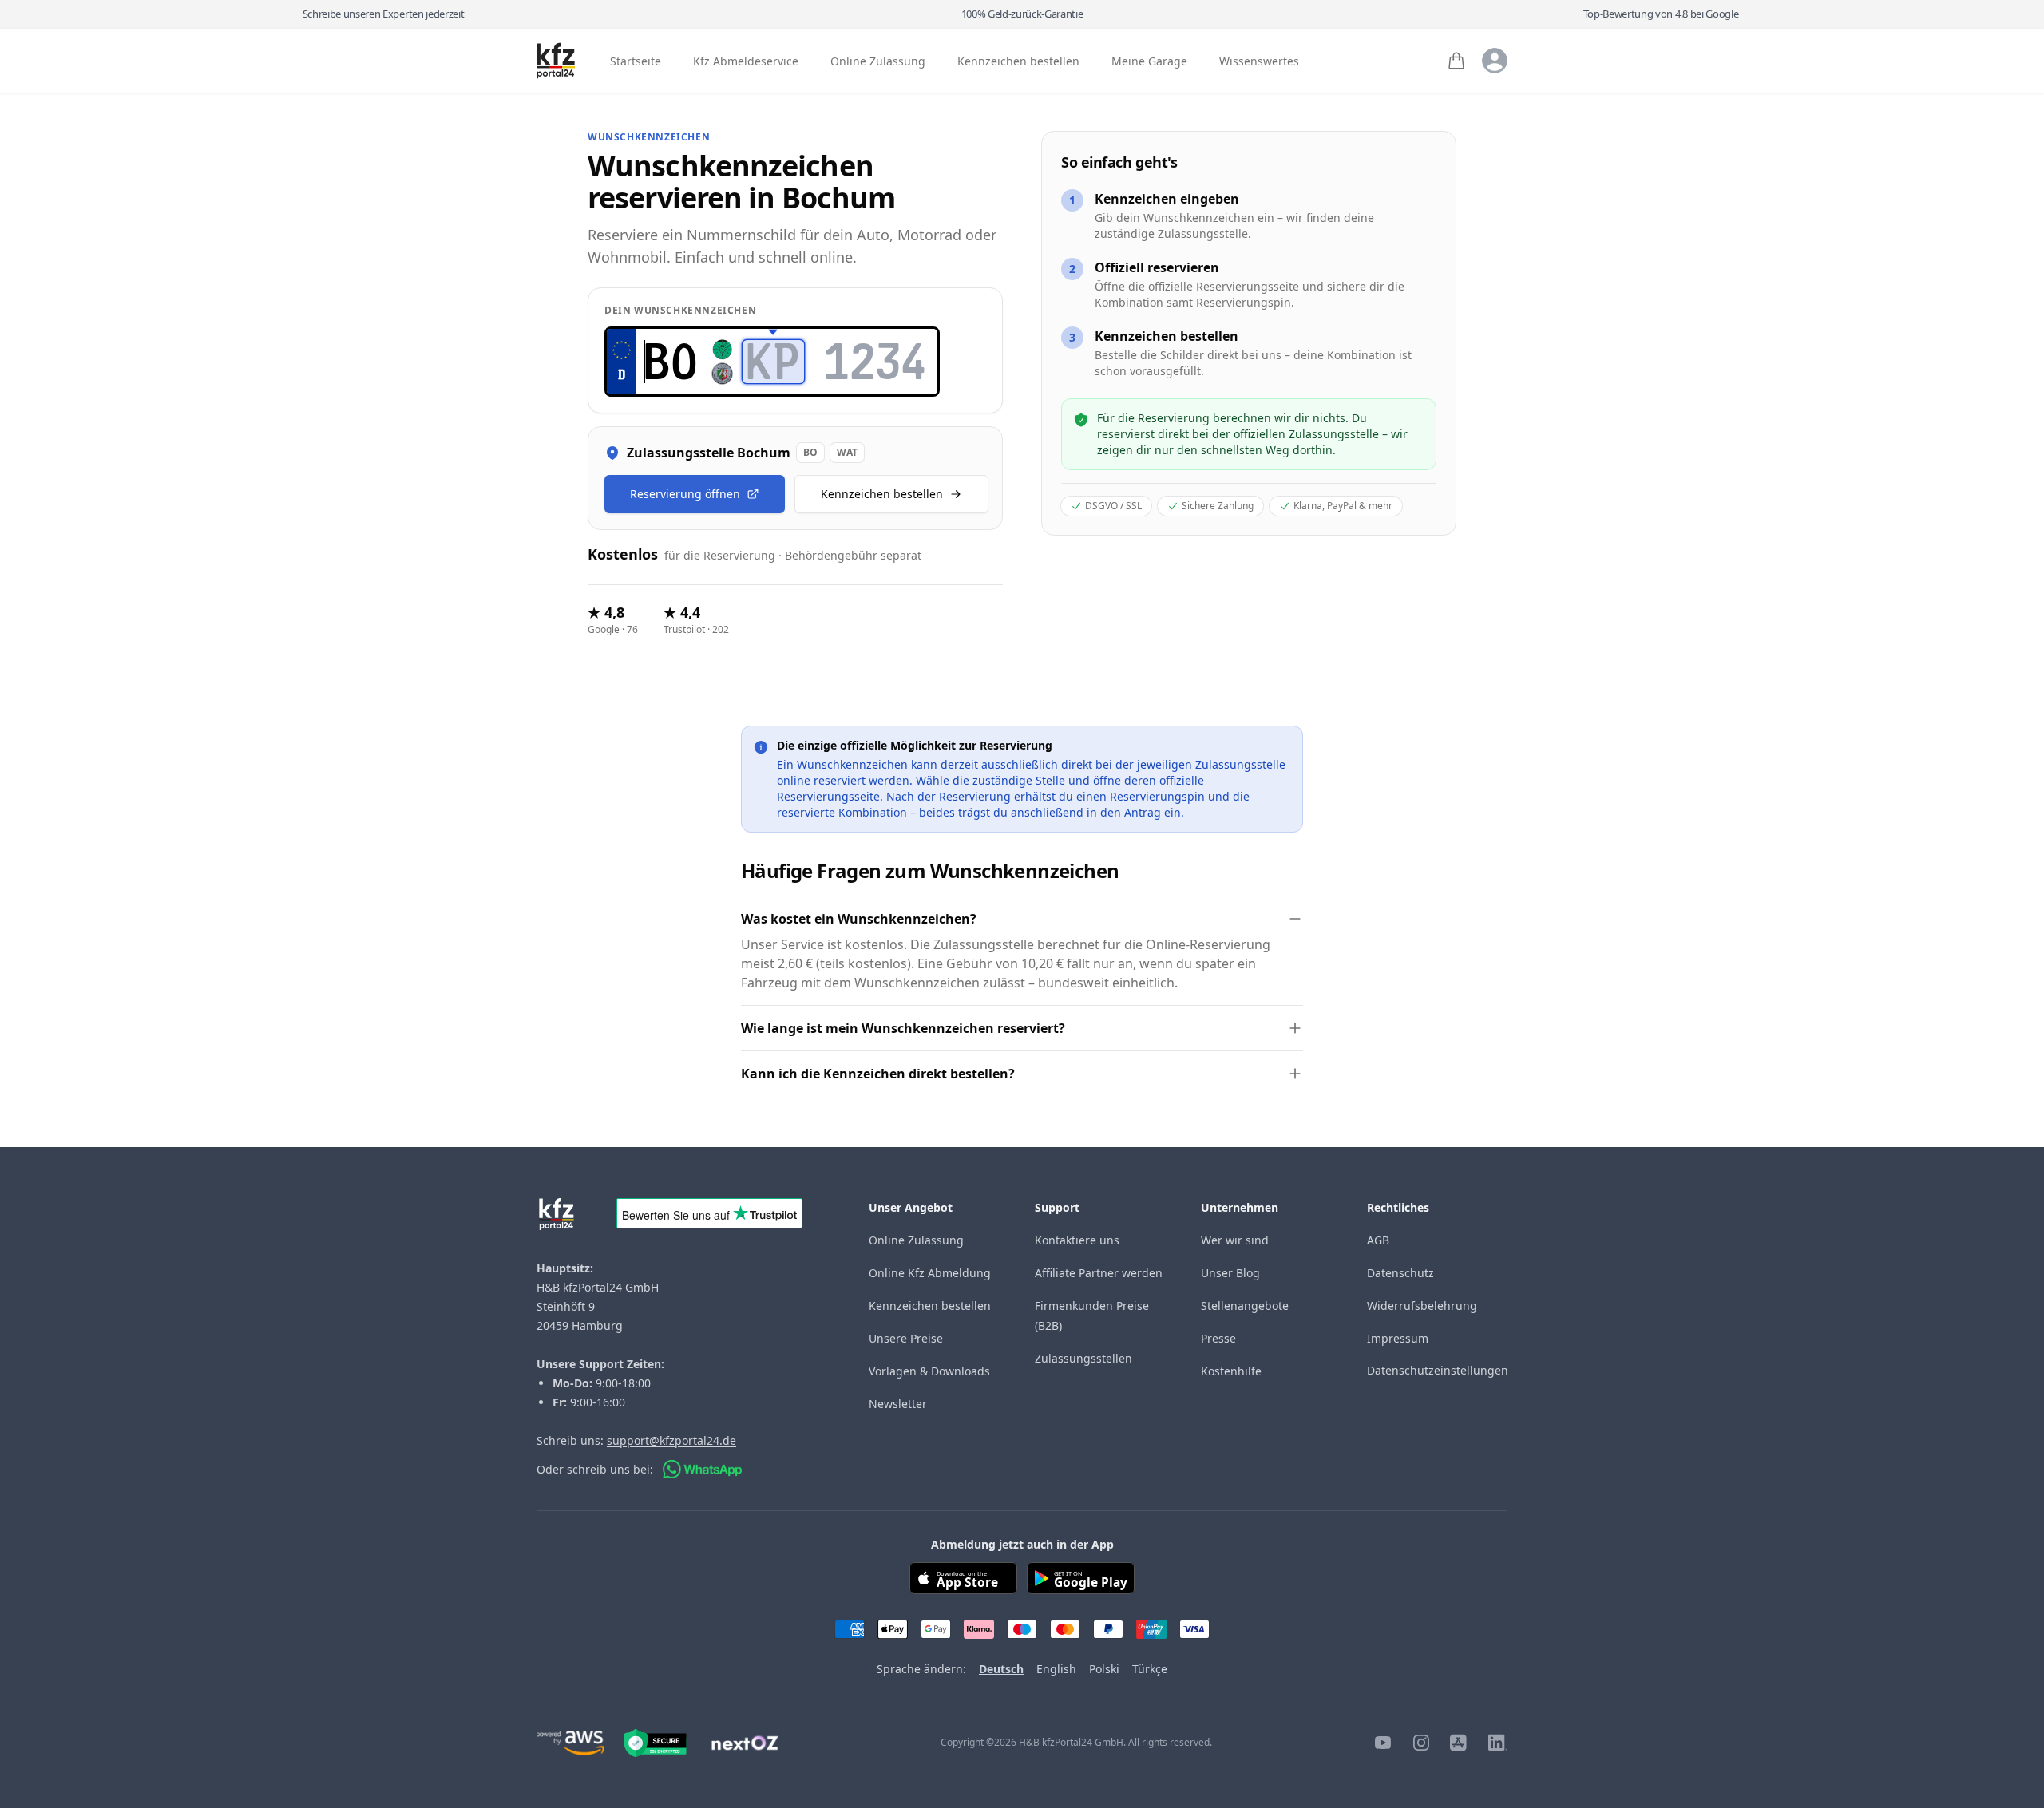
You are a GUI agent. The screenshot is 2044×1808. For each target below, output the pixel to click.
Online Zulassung (878, 61)
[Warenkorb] (1456, 61)
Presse (1218, 1338)
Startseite (636, 61)
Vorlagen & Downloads (929, 1371)
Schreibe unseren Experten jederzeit (384, 14)
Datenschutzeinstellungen (1438, 1370)
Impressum (1398, 1338)
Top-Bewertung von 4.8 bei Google (1661, 14)
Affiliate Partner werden (1099, 1273)
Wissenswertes (1259, 61)
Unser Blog (1230, 1273)
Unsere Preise (906, 1338)
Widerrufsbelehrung (1422, 1306)
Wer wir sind (1235, 1240)
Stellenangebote (1245, 1306)
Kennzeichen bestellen (1018, 61)
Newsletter (898, 1404)
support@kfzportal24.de (671, 1440)
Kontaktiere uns (1077, 1240)
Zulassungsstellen (1083, 1358)
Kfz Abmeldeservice (746, 61)
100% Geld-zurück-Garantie (1022, 14)
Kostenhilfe (1231, 1371)
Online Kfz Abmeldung (930, 1273)
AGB (1378, 1240)
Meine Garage (1149, 61)
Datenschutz (1400, 1273)
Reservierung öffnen (685, 494)
